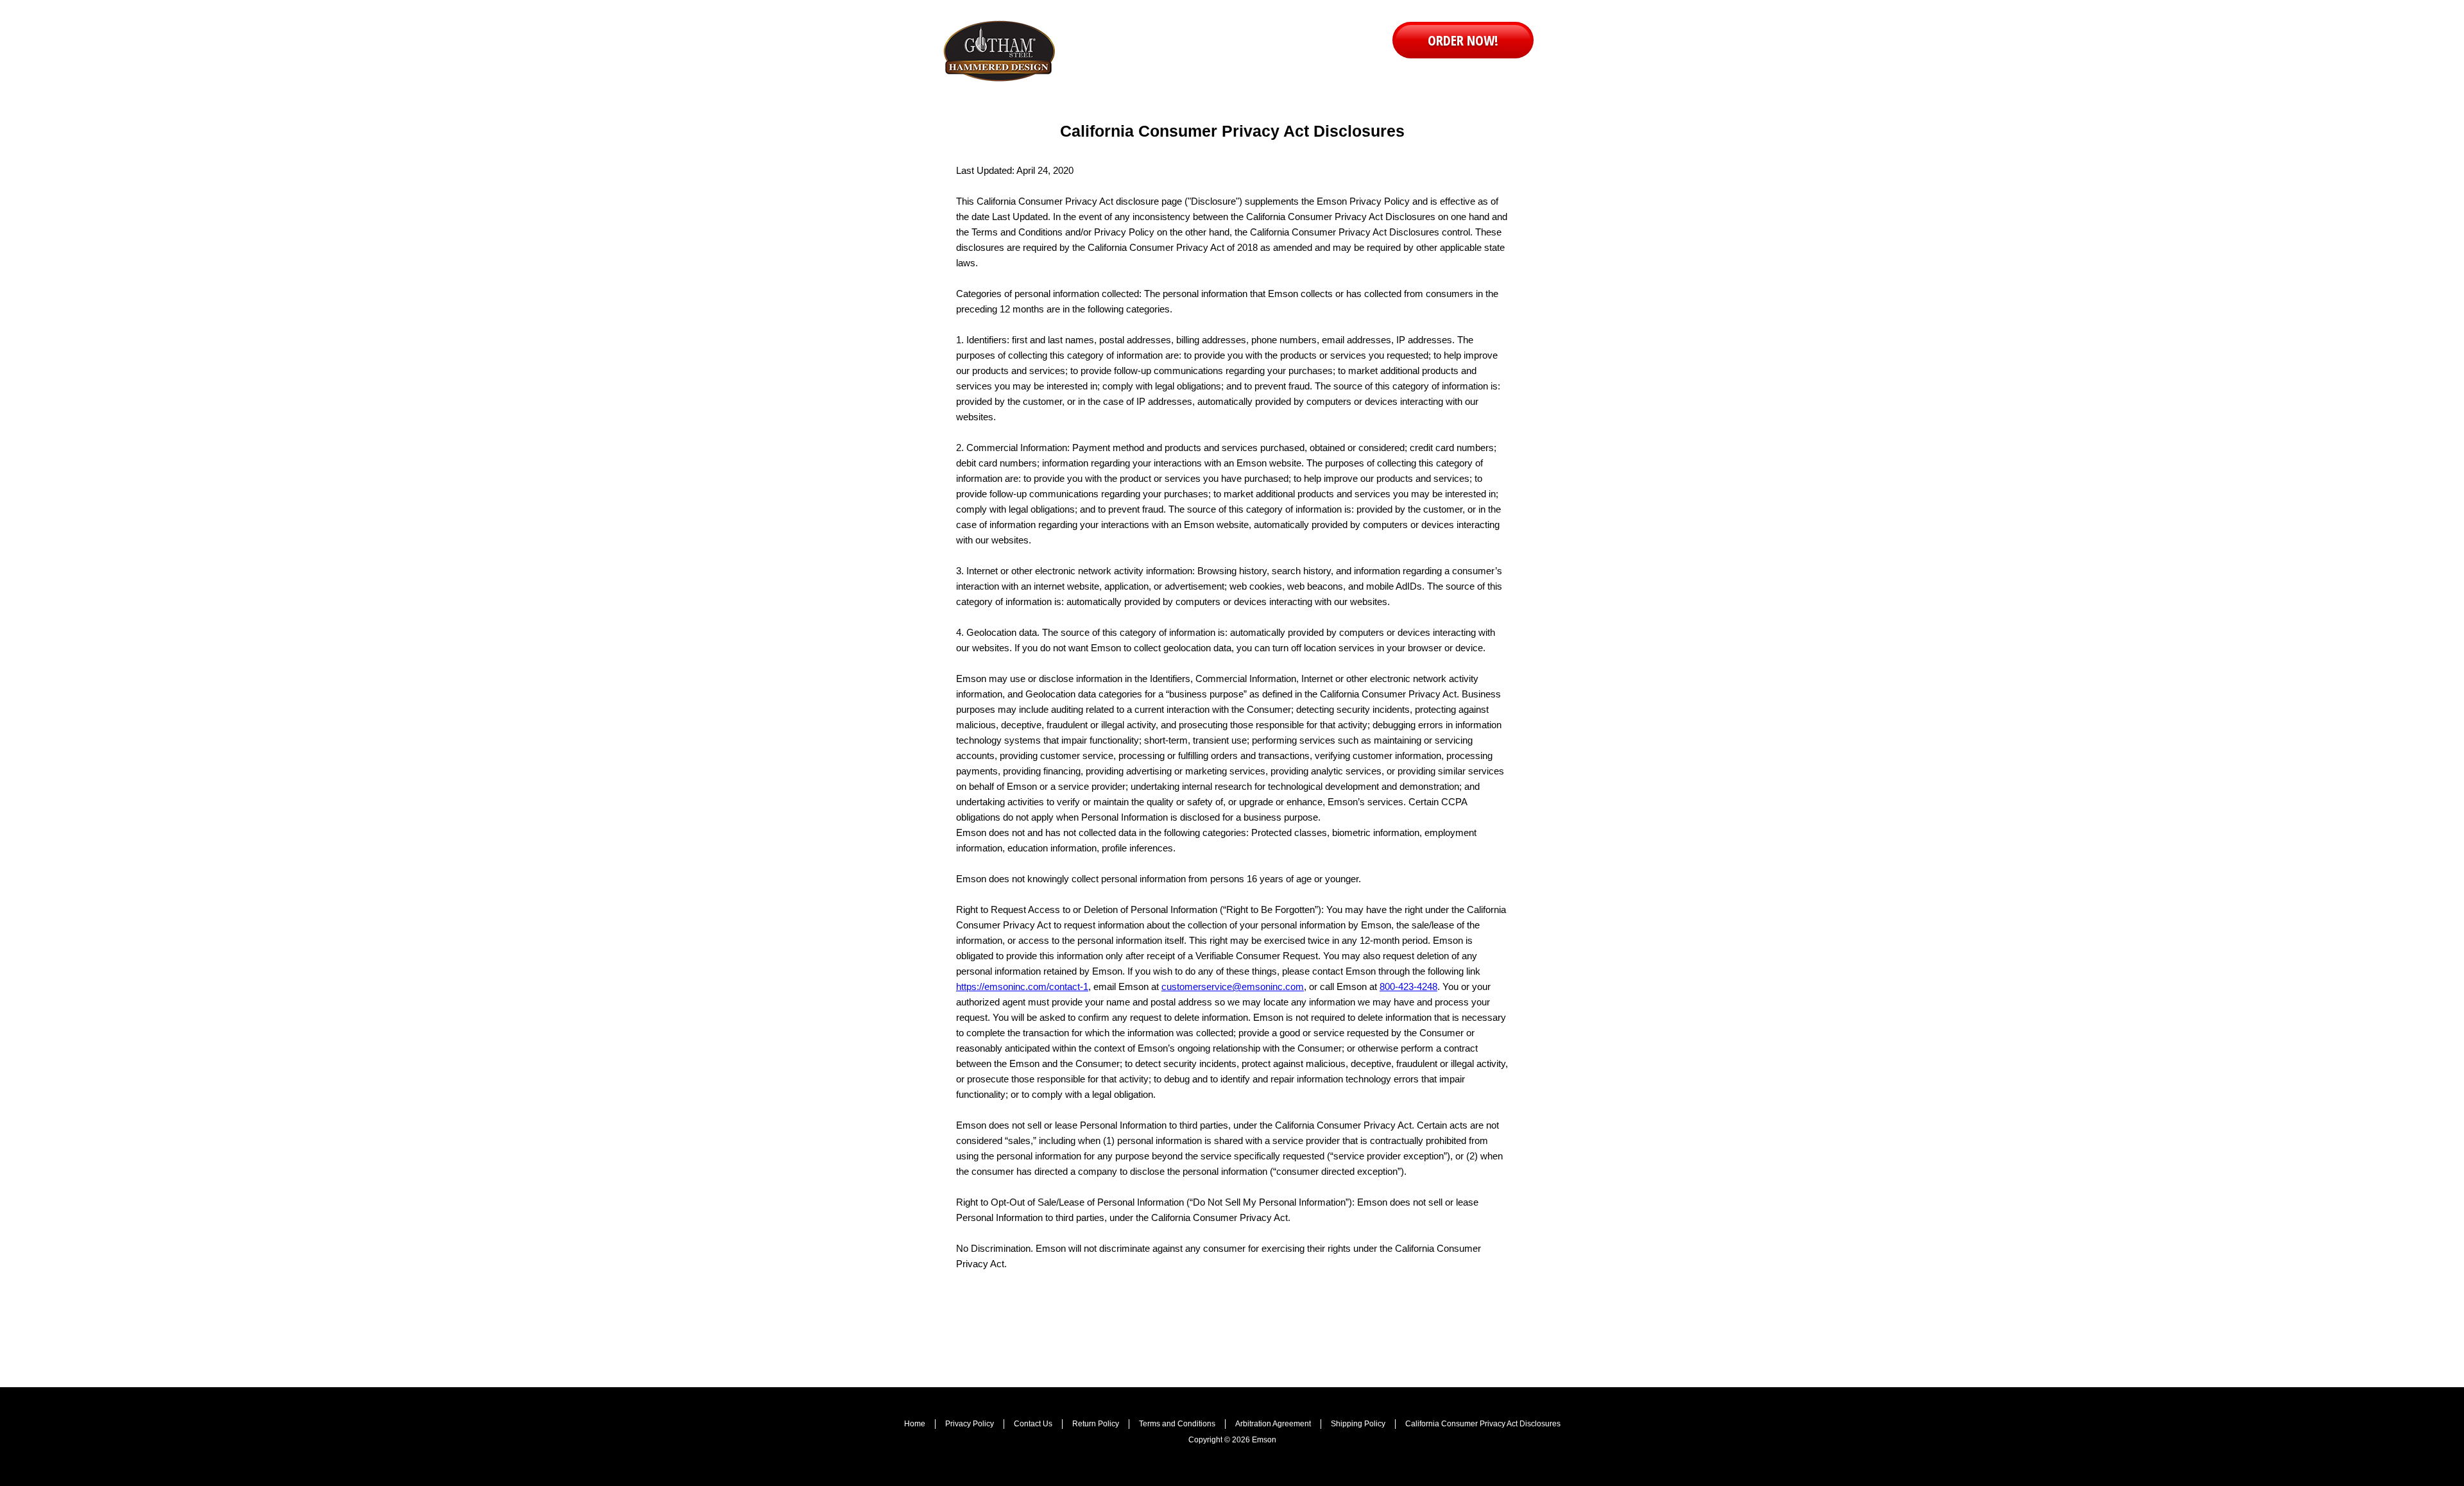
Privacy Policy (970, 1424)
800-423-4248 (1408, 986)
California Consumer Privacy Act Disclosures (1483, 1424)
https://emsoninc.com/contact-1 (1022, 986)
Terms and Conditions (1177, 1424)
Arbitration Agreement (1273, 1424)
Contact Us (1033, 1424)
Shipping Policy (1358, 1424)
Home (915, 1424)
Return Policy (1096, 1424)
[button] (1463, 40)
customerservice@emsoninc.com (1233, 986)
